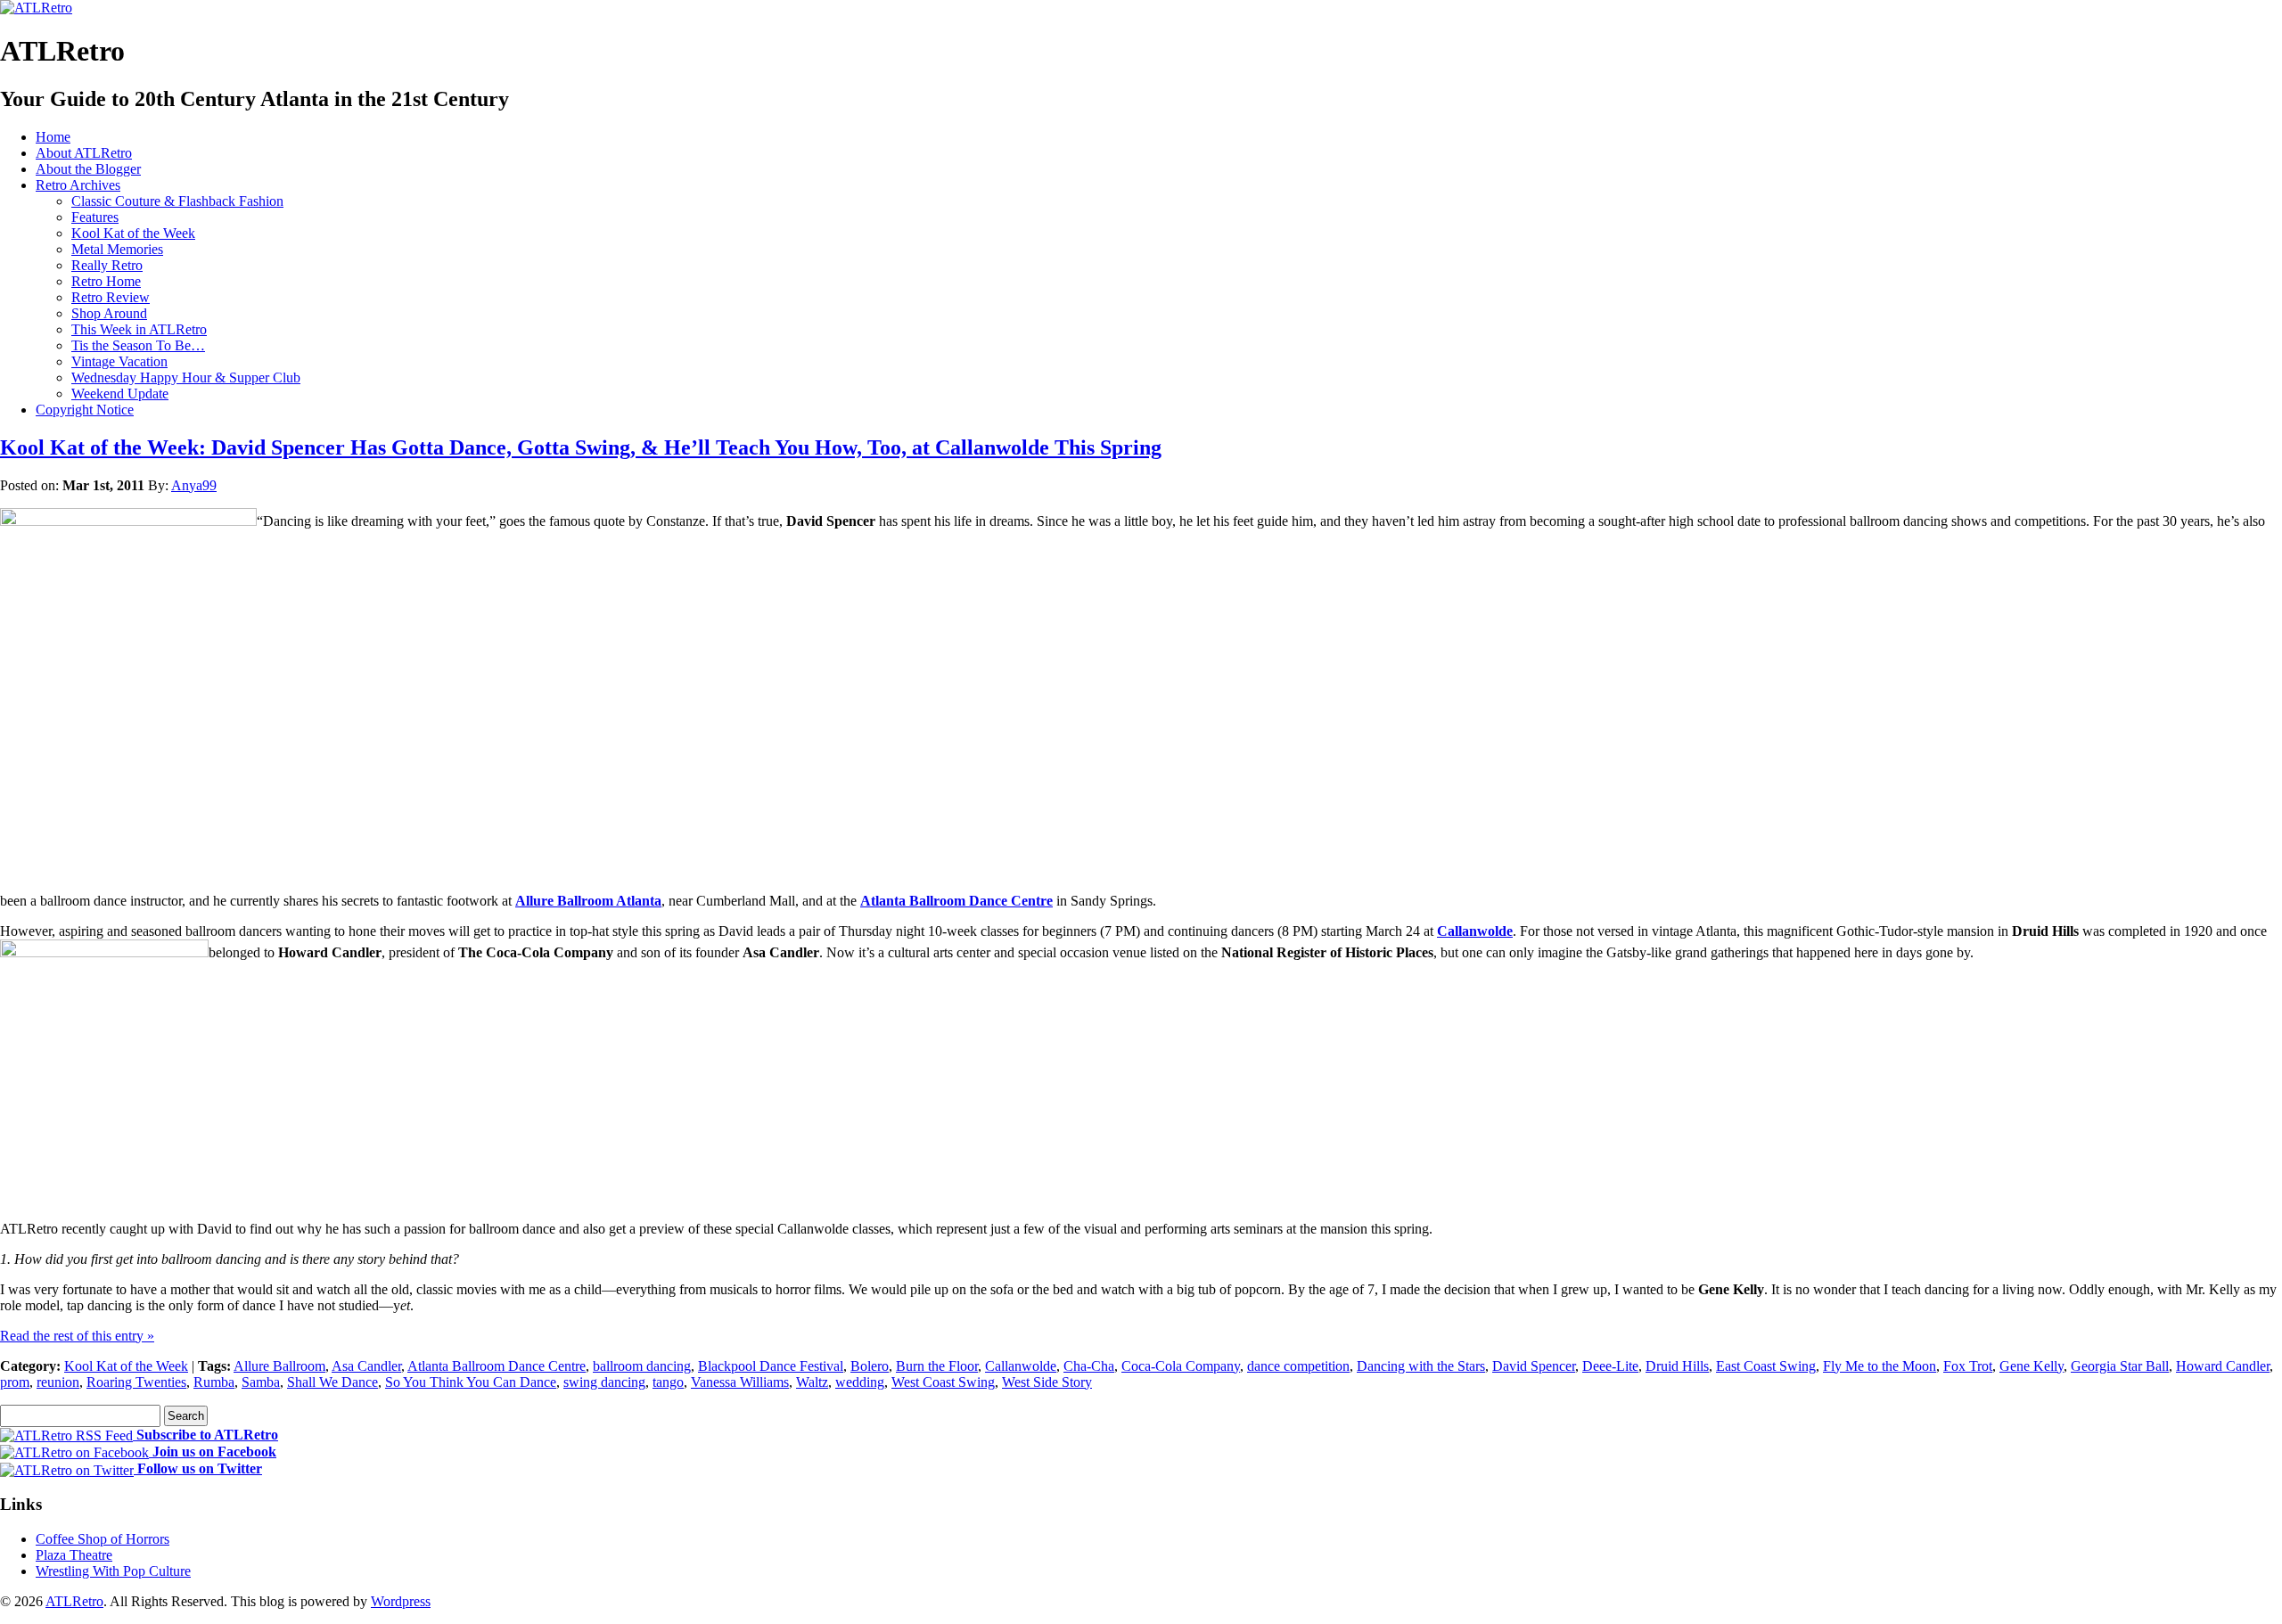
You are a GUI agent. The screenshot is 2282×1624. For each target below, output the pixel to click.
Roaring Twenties (136, 1382)
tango (668, 1382)
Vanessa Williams (740, 1382)
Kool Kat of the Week (133, 233)
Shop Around (109, 313)
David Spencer (1534, 1366)
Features (95, 217)
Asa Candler (366, 1366)
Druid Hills (1677, 1366)
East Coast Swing (1766, 1366)
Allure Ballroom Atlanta (588, 901)
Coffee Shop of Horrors (103, 1539)
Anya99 (194, 485)
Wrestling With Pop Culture (113, 1571)
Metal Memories (117, 249)
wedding (860, 1382)
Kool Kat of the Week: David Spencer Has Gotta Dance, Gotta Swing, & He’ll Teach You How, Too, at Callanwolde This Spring (581, 447)
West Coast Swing (943, 1382)
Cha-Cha (1089, 1366)
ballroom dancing (642, 1366)
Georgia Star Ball (2120, 1366)
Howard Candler (2223, 1366)
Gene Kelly (2032, 1366)
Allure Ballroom (279, 1366)
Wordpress (401, 1601)
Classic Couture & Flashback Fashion (177, 201)
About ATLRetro (84, 153)
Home (53, 137)
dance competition (1298, 1366)
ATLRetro (74, 1601)
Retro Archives (78, 185)
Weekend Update (120, 394)
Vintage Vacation (119, 361)
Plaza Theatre (74, 1555)
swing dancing (604, 1382)
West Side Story (1047, 1382)
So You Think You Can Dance (471, 1382)
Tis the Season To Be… (138, 345)
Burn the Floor (937, 1366)
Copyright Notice (85, 410)
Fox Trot (1968, 1366)
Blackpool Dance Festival (771, 1366)
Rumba (214, 1382)
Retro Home (106, 281)
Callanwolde (1475, 931)
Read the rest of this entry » (77, 1336)
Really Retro (107, 265)
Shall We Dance (332, 1382)
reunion (58, 1382)
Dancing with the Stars (1421, 1366)
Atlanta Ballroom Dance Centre (956, 901)
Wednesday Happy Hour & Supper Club (186, 377)
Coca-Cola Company (1181, 1366)
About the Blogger (88, 169)
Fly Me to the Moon (1880, 1366)
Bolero (870, 1366)
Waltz (812, 1382)
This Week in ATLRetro (139, 329)
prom (15, 1382)
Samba (261, 1382)
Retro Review (111, 297)
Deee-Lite (1610, 1366)
